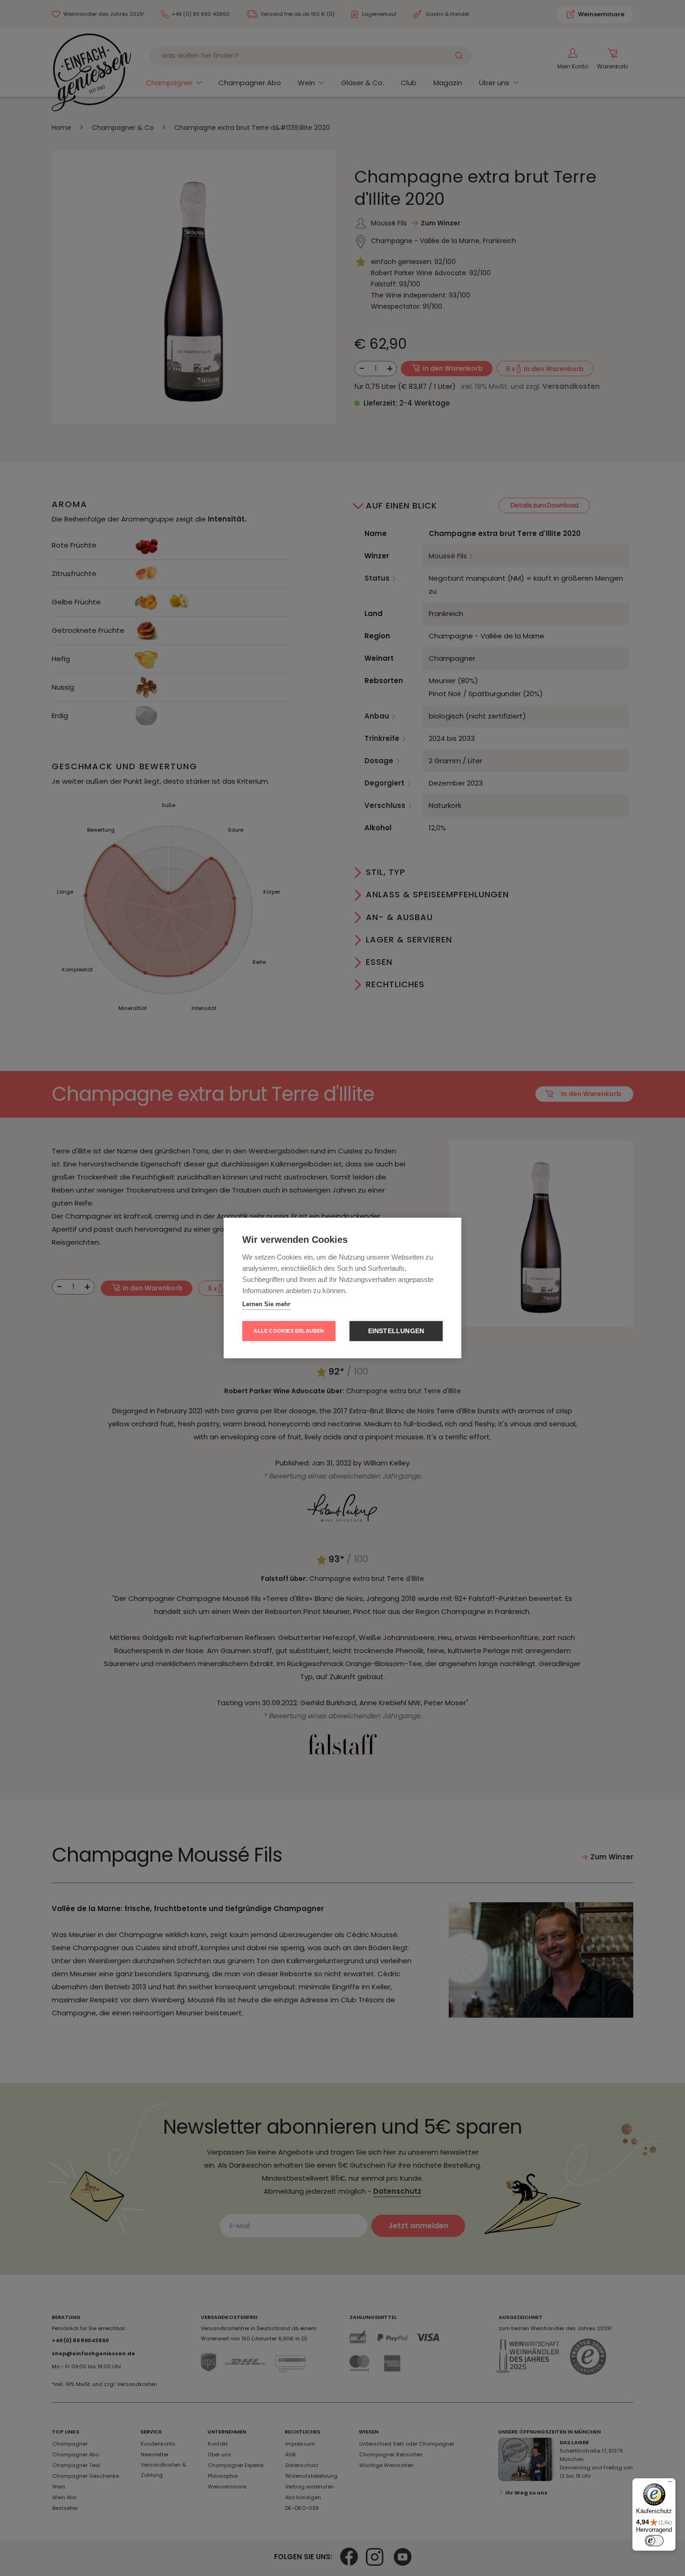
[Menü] (670, 2484)
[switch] (654, 2541)
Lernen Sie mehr (266, 1304)
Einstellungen (396, 1331)
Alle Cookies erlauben (289, 1331)
